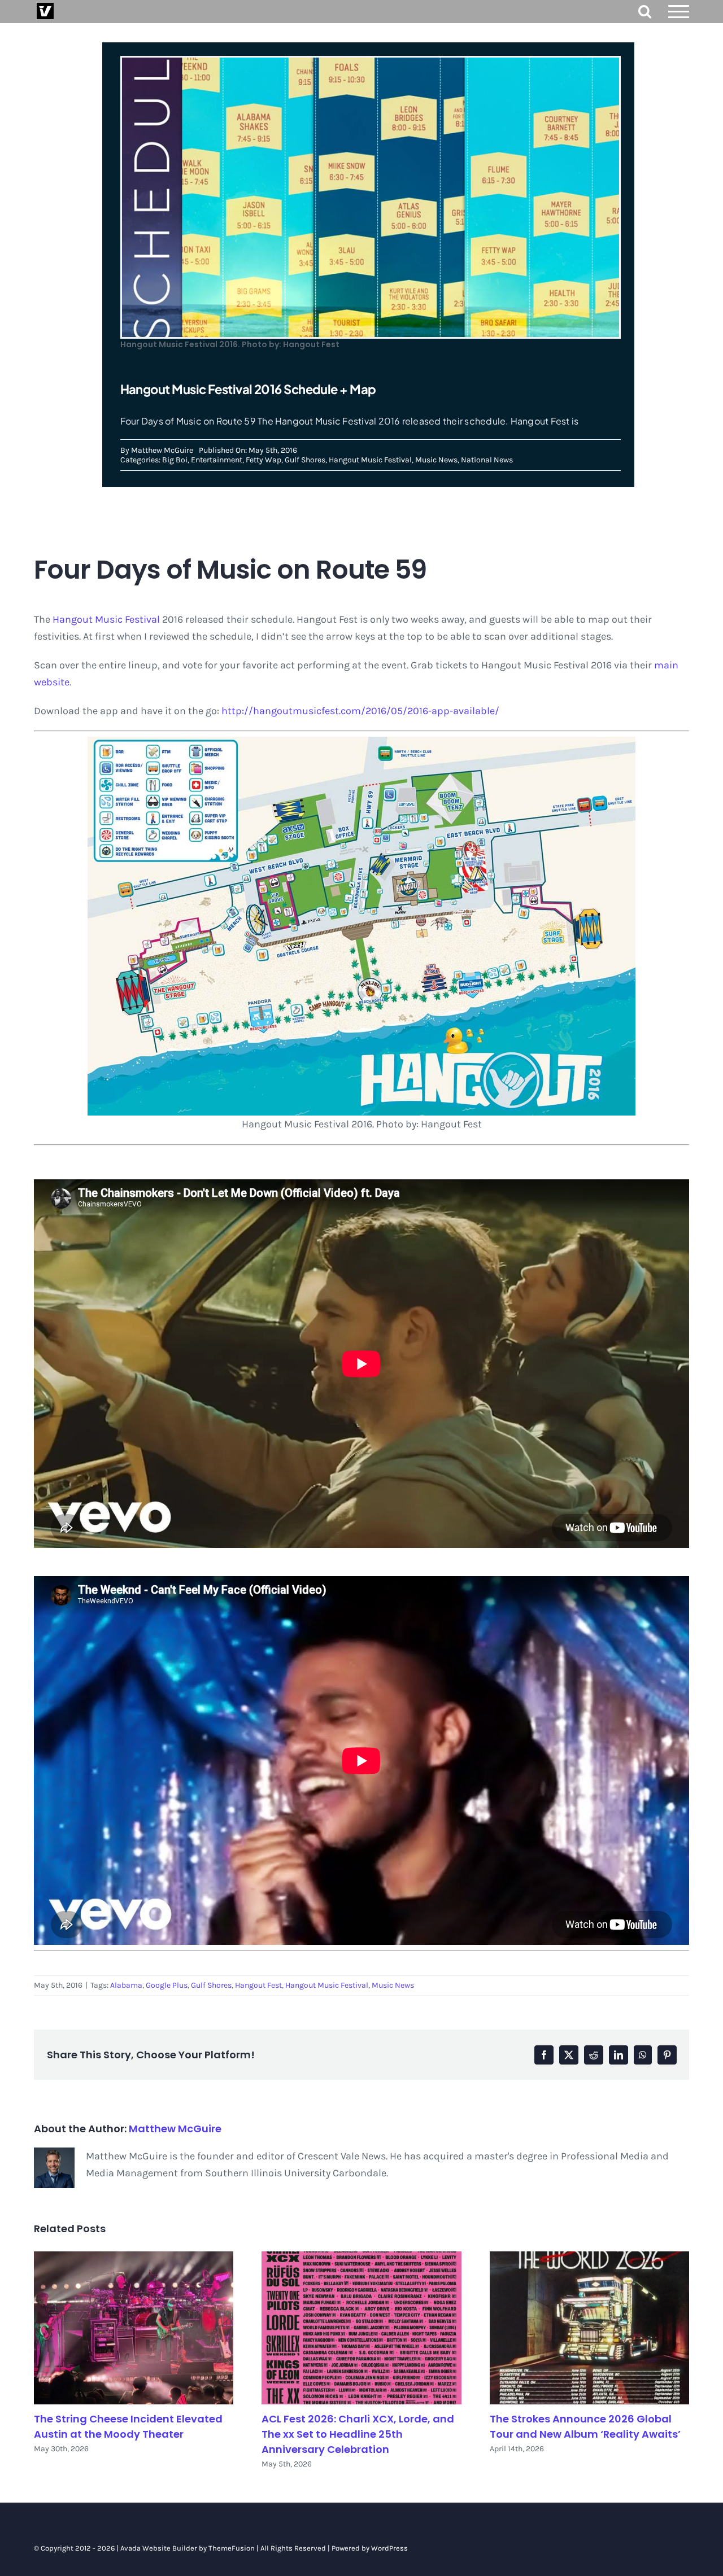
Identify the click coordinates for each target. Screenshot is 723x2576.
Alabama (126, 1985)
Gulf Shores (305, 460)
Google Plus (167, 1985)
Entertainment (217, 460)
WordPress (389, 2548)
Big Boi (175, 460)
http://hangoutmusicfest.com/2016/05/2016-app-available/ (360, 711)
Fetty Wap (263, 460)
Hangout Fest (258, 1985)
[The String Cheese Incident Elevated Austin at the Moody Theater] (134, 2328)
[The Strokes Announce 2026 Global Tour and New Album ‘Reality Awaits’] (589, 2328)
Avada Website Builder (159, 2548)
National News (487, 460)
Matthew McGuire (162, 450)
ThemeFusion (232, 2548)
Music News (436, 460)
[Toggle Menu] (679, 12)
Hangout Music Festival (370, 460)
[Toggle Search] (645, 11)
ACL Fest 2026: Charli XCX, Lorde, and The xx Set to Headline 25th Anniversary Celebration (358, 2434)
